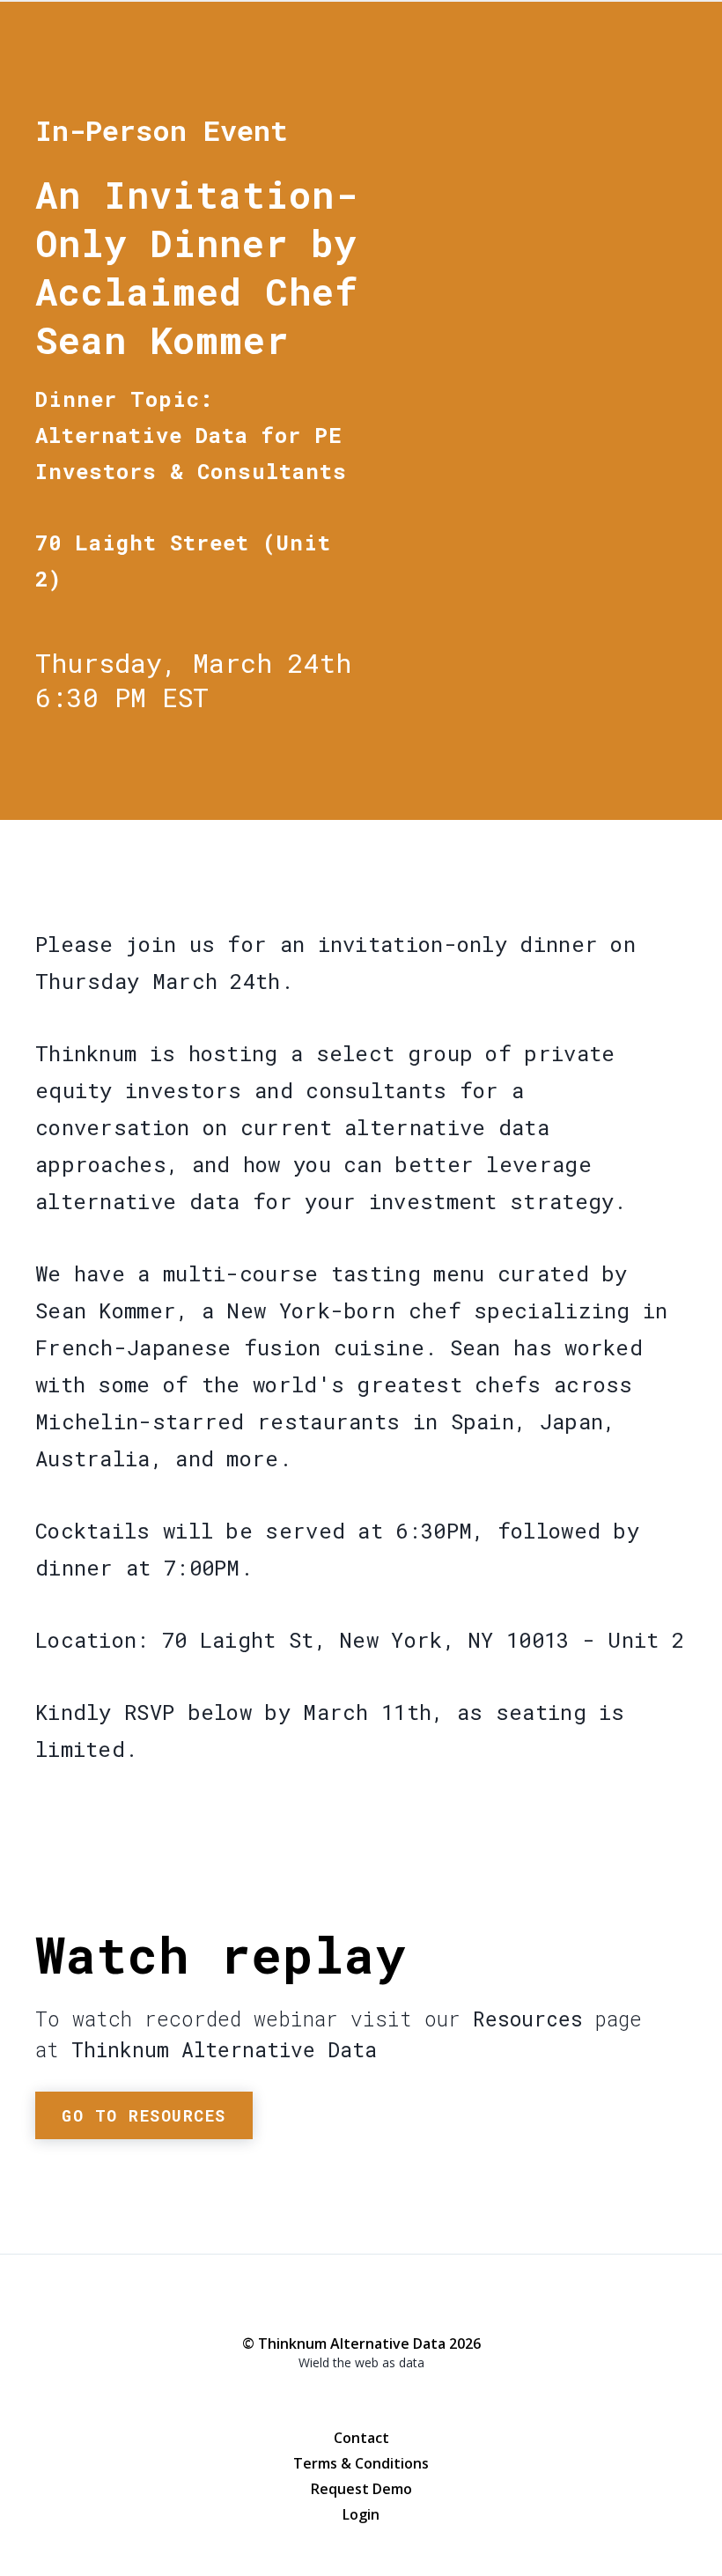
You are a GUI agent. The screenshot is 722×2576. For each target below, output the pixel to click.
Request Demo (361, 2489)
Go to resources (144, 2115)
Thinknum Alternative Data (595, 78)
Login (361, 2514)
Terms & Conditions (361, 2463)
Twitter (361, 2396)
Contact (361, 2438)
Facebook (326, 2397)
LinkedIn (396, 2397)
